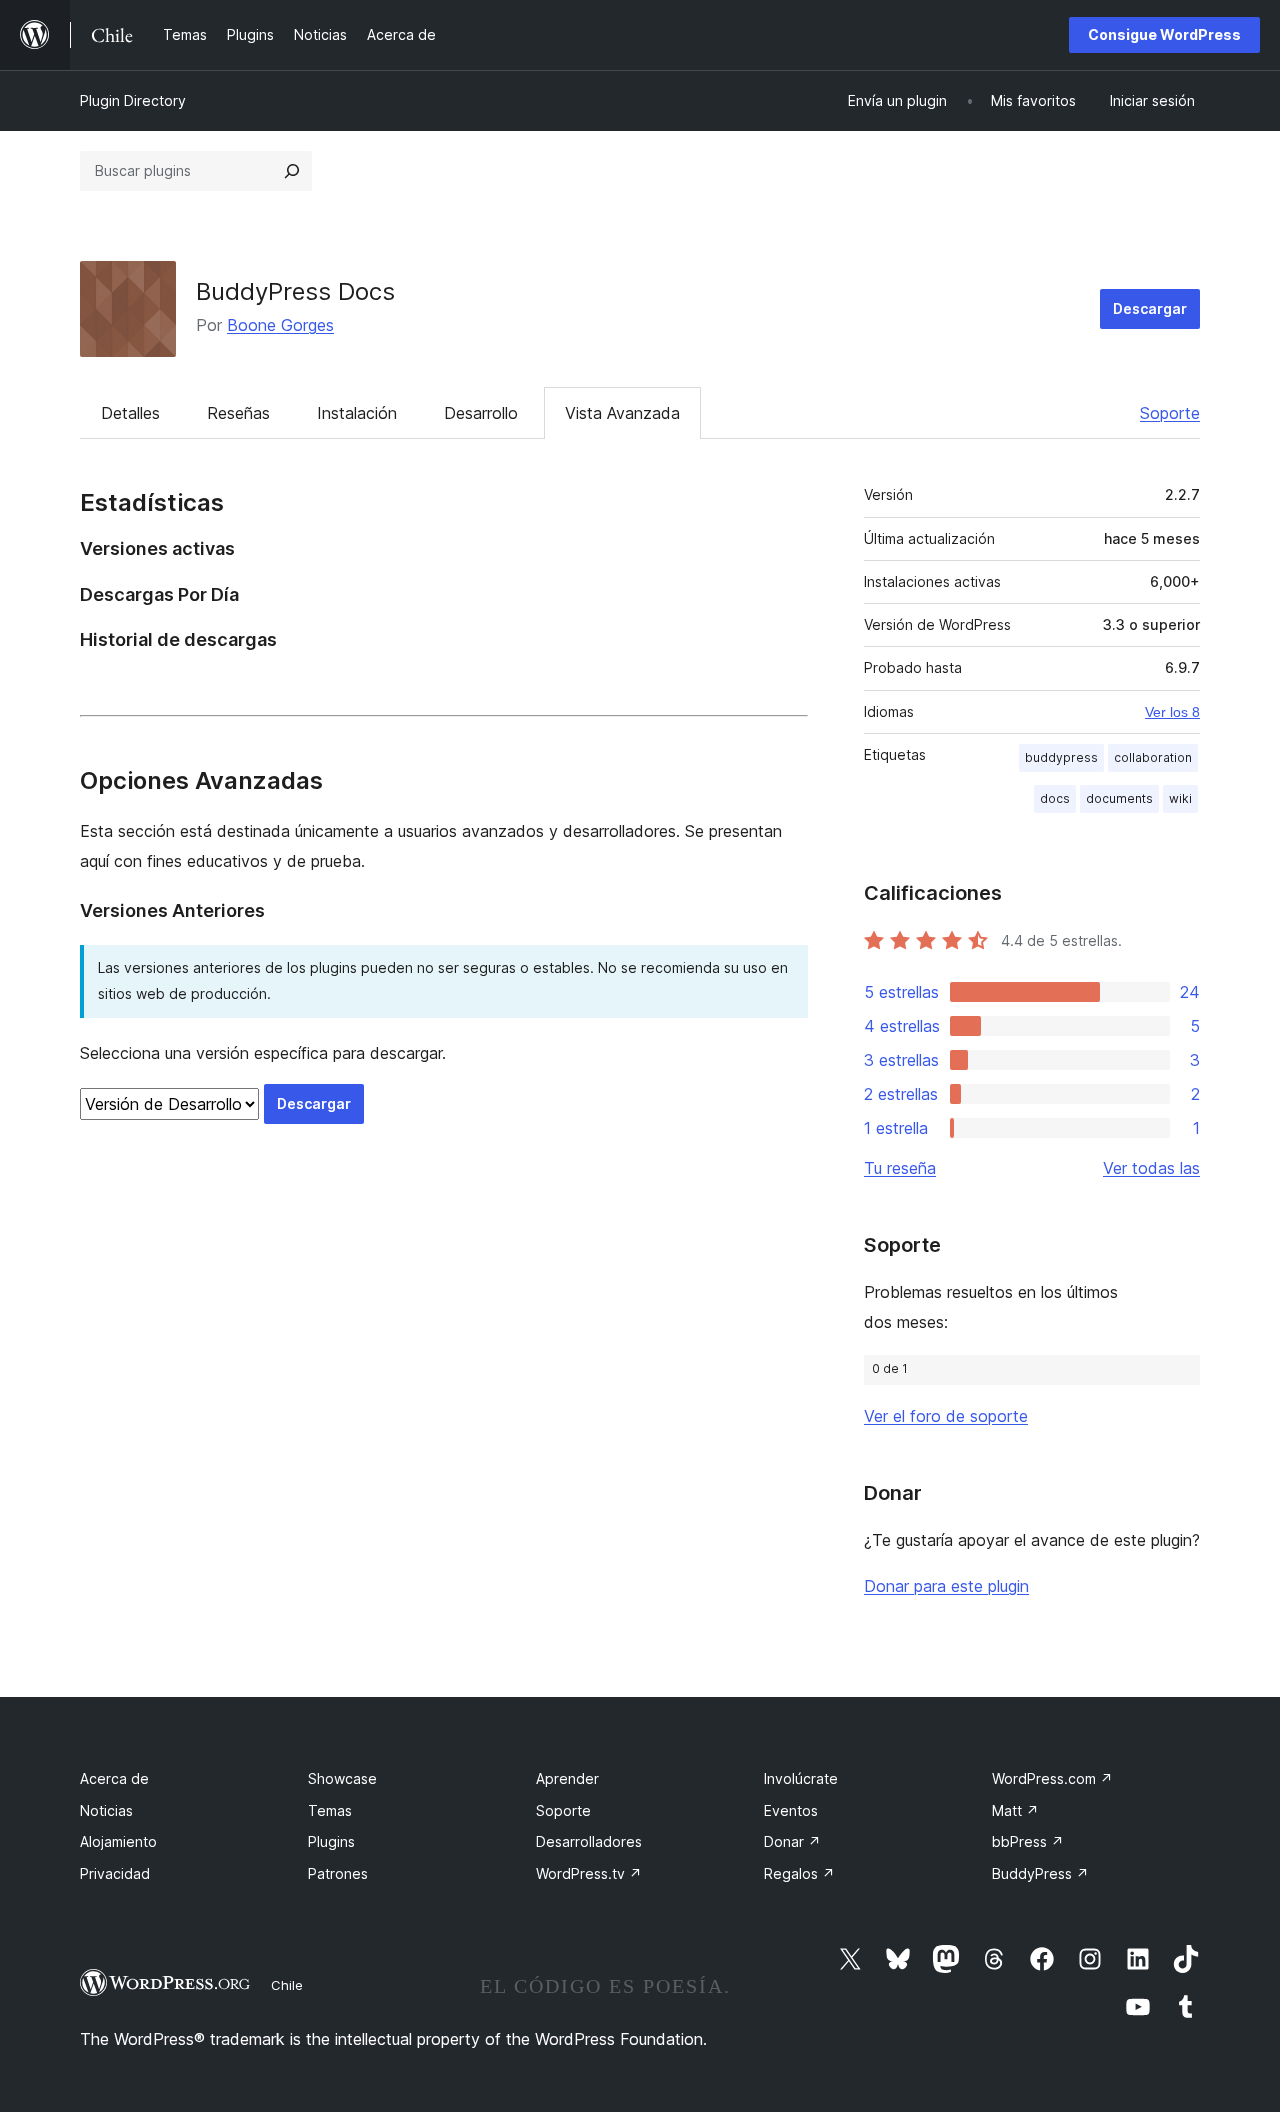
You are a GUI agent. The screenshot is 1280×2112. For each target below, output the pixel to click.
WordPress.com (1052, 1778)
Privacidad (115, 1873)
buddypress (1061, 757)
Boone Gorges (280, 325)
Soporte (1170, 413)
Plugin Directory (133, 100)
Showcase (342, 1778)
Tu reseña (900, 1168)
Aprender (567, 1778)
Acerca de (114, 1778)
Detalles (130, 413)
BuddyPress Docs (295, 291)
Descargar (1150, 308)
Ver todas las (1151, 1168)
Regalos (799, 1873)
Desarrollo (481, 413)
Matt (1015, 1810)
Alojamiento (118, 1841)
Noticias (106, 1810)
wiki (1180, 798)
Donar (792, 1841)
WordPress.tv (589, 1873)
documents (1119, 798)
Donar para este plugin (946, 1586)
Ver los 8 (1172, 712)
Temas (330, 1810)
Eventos (791, 1810)
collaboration (1153, 757)
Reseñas (238, 413)
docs (1055, 798)
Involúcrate (801, 1778)
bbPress (1028, 1841)
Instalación (357, 413)
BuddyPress (1040, 1873)
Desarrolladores (589, 1841)
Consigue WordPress (1164, 34)
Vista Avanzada (622, 413)
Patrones (338, 1873)
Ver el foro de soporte (946, 1416)
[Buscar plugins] (292, 171)
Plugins (331, 1841)
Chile (287, 1985)
